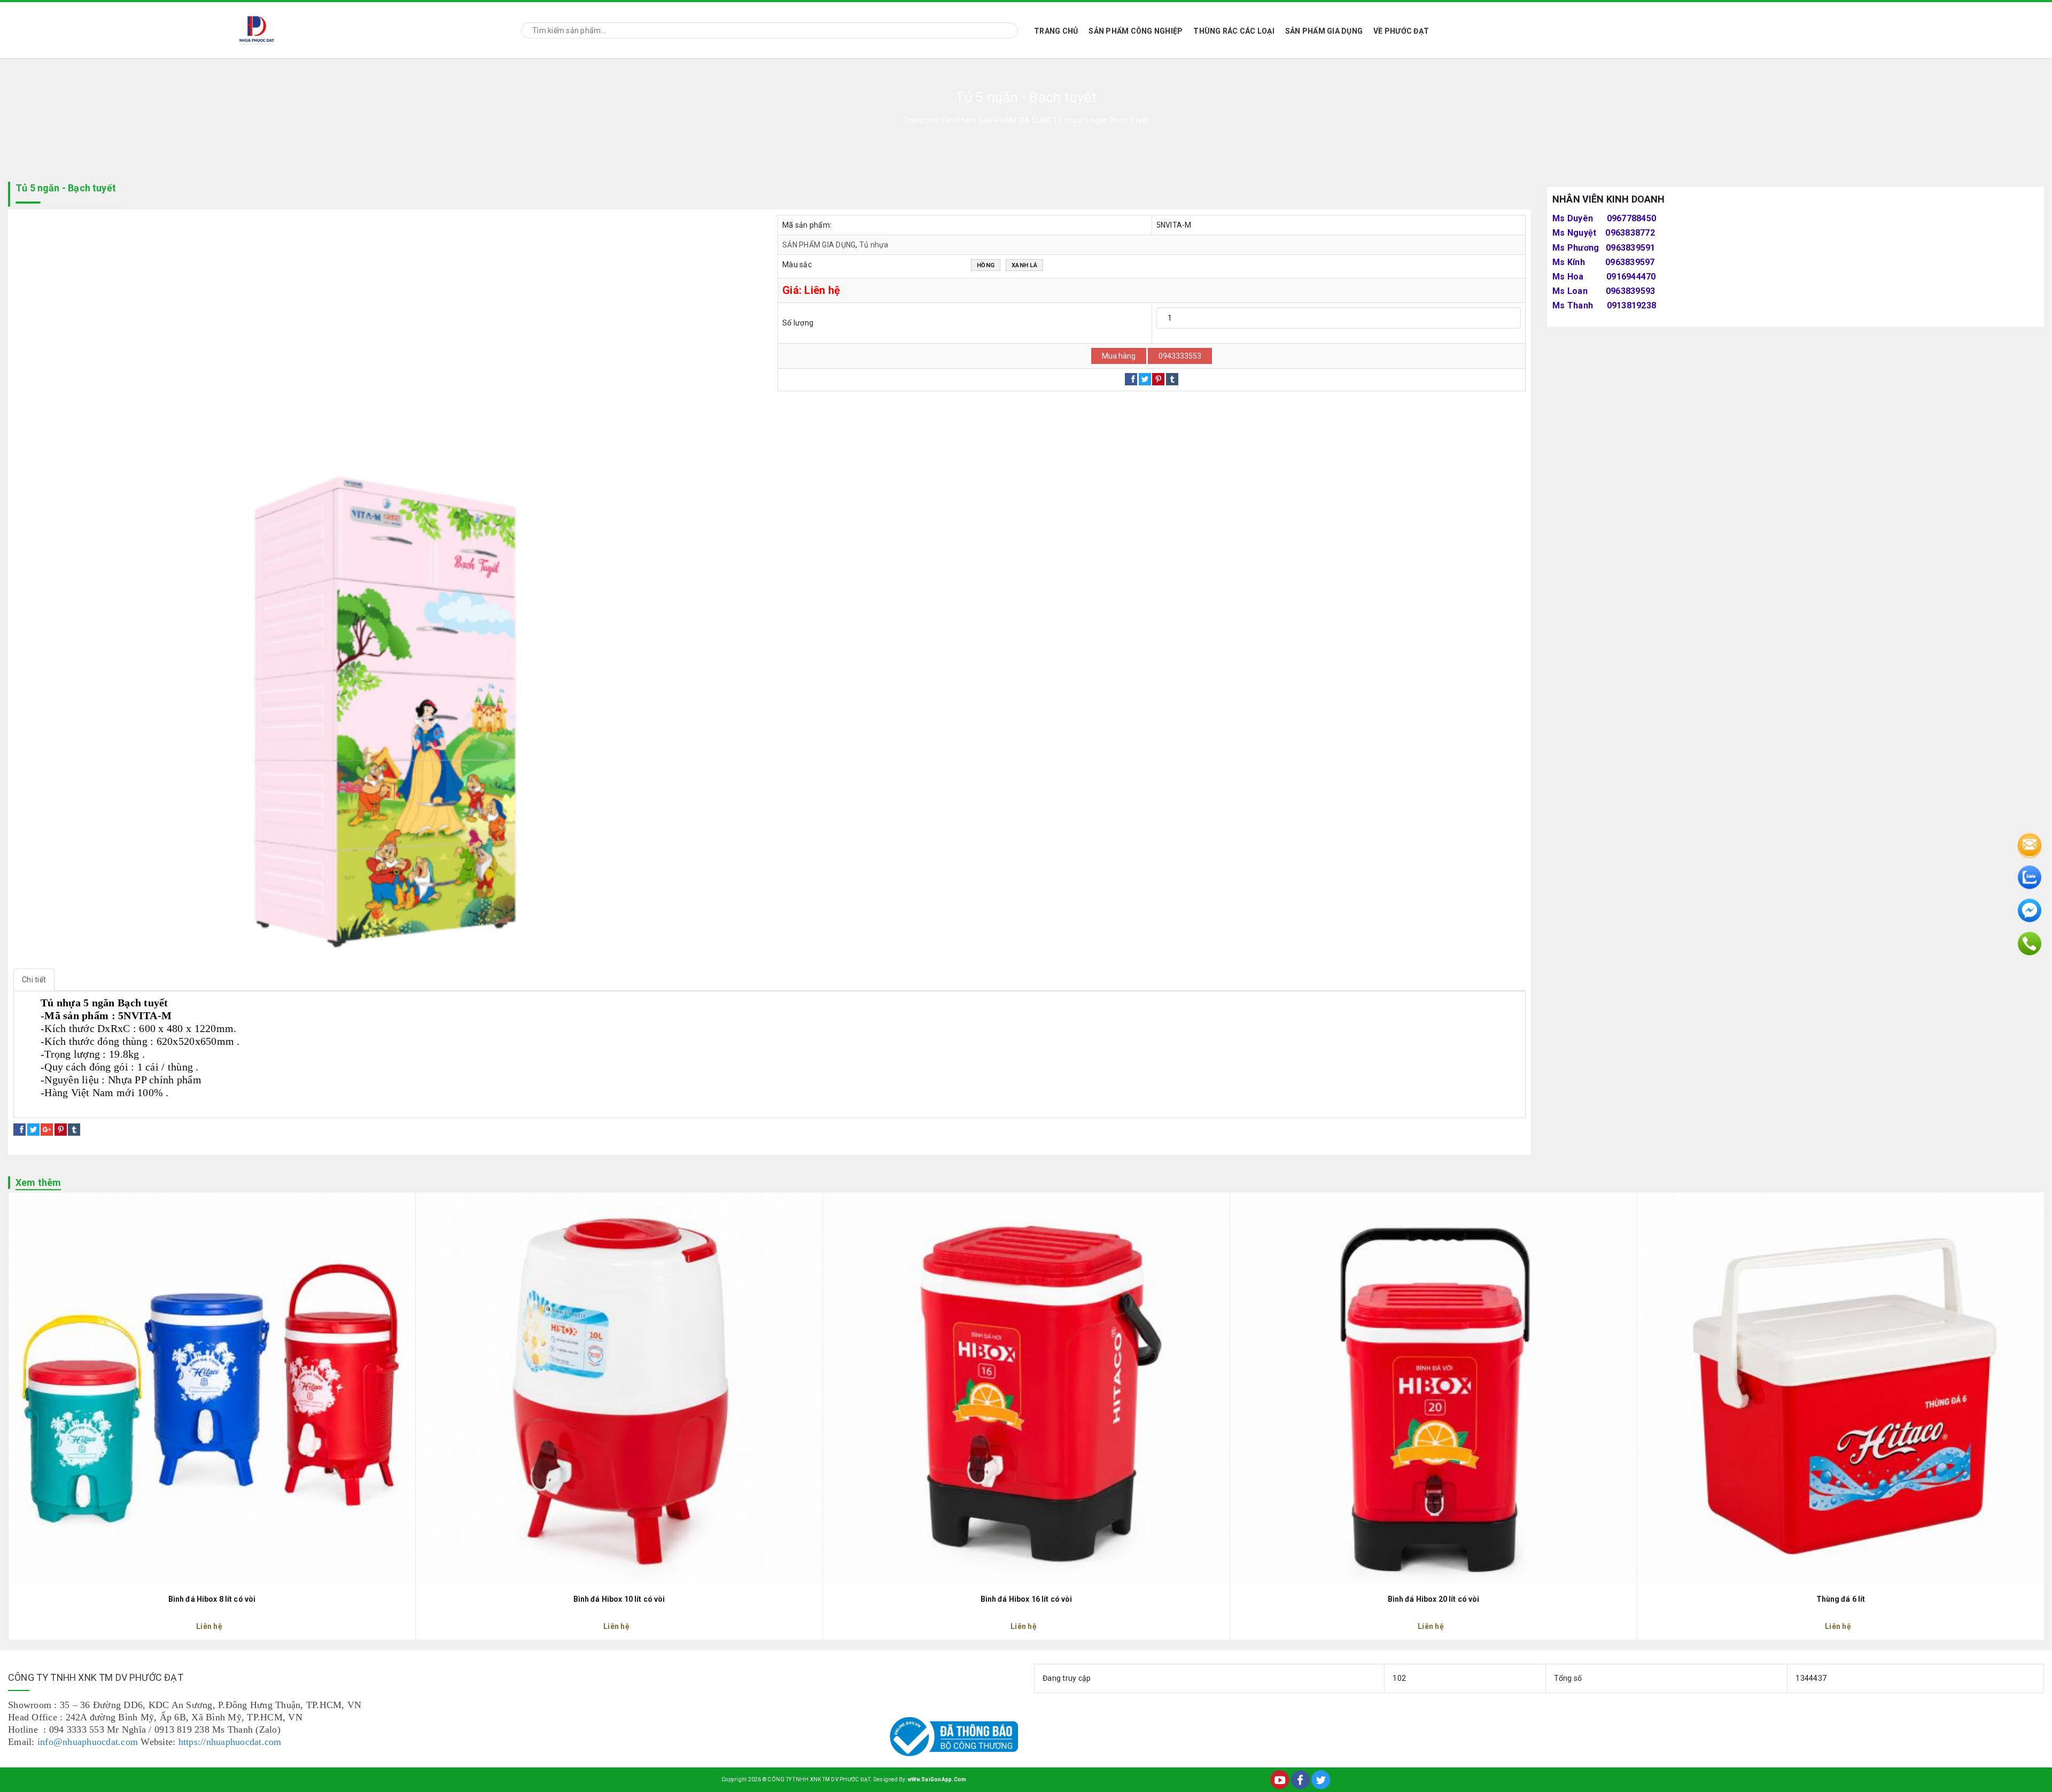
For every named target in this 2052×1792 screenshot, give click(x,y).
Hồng (986, 265)
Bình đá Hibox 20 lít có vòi (1434, 1599)
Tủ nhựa (874, 245)
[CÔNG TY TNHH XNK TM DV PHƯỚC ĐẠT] (257, 29)
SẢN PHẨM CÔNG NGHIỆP (1136, 31)
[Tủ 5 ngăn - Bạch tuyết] (387, 589)
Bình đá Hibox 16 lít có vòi (1027, 1599)
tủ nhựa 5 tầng (48, 1106)
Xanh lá (1024, 265)
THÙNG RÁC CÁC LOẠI (1234, 31)
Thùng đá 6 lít (1841, 1599)
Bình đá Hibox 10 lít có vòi (619, 1599)
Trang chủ (1056, 31)
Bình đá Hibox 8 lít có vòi (212, 1599)
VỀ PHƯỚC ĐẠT (1401, 31)
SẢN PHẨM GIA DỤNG (1324, 31)
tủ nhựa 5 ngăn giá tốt (191, 1106)
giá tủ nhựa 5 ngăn (113, 1106)
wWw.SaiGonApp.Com (937, 1779)
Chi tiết (34, 980)
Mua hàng (1119, 356)
